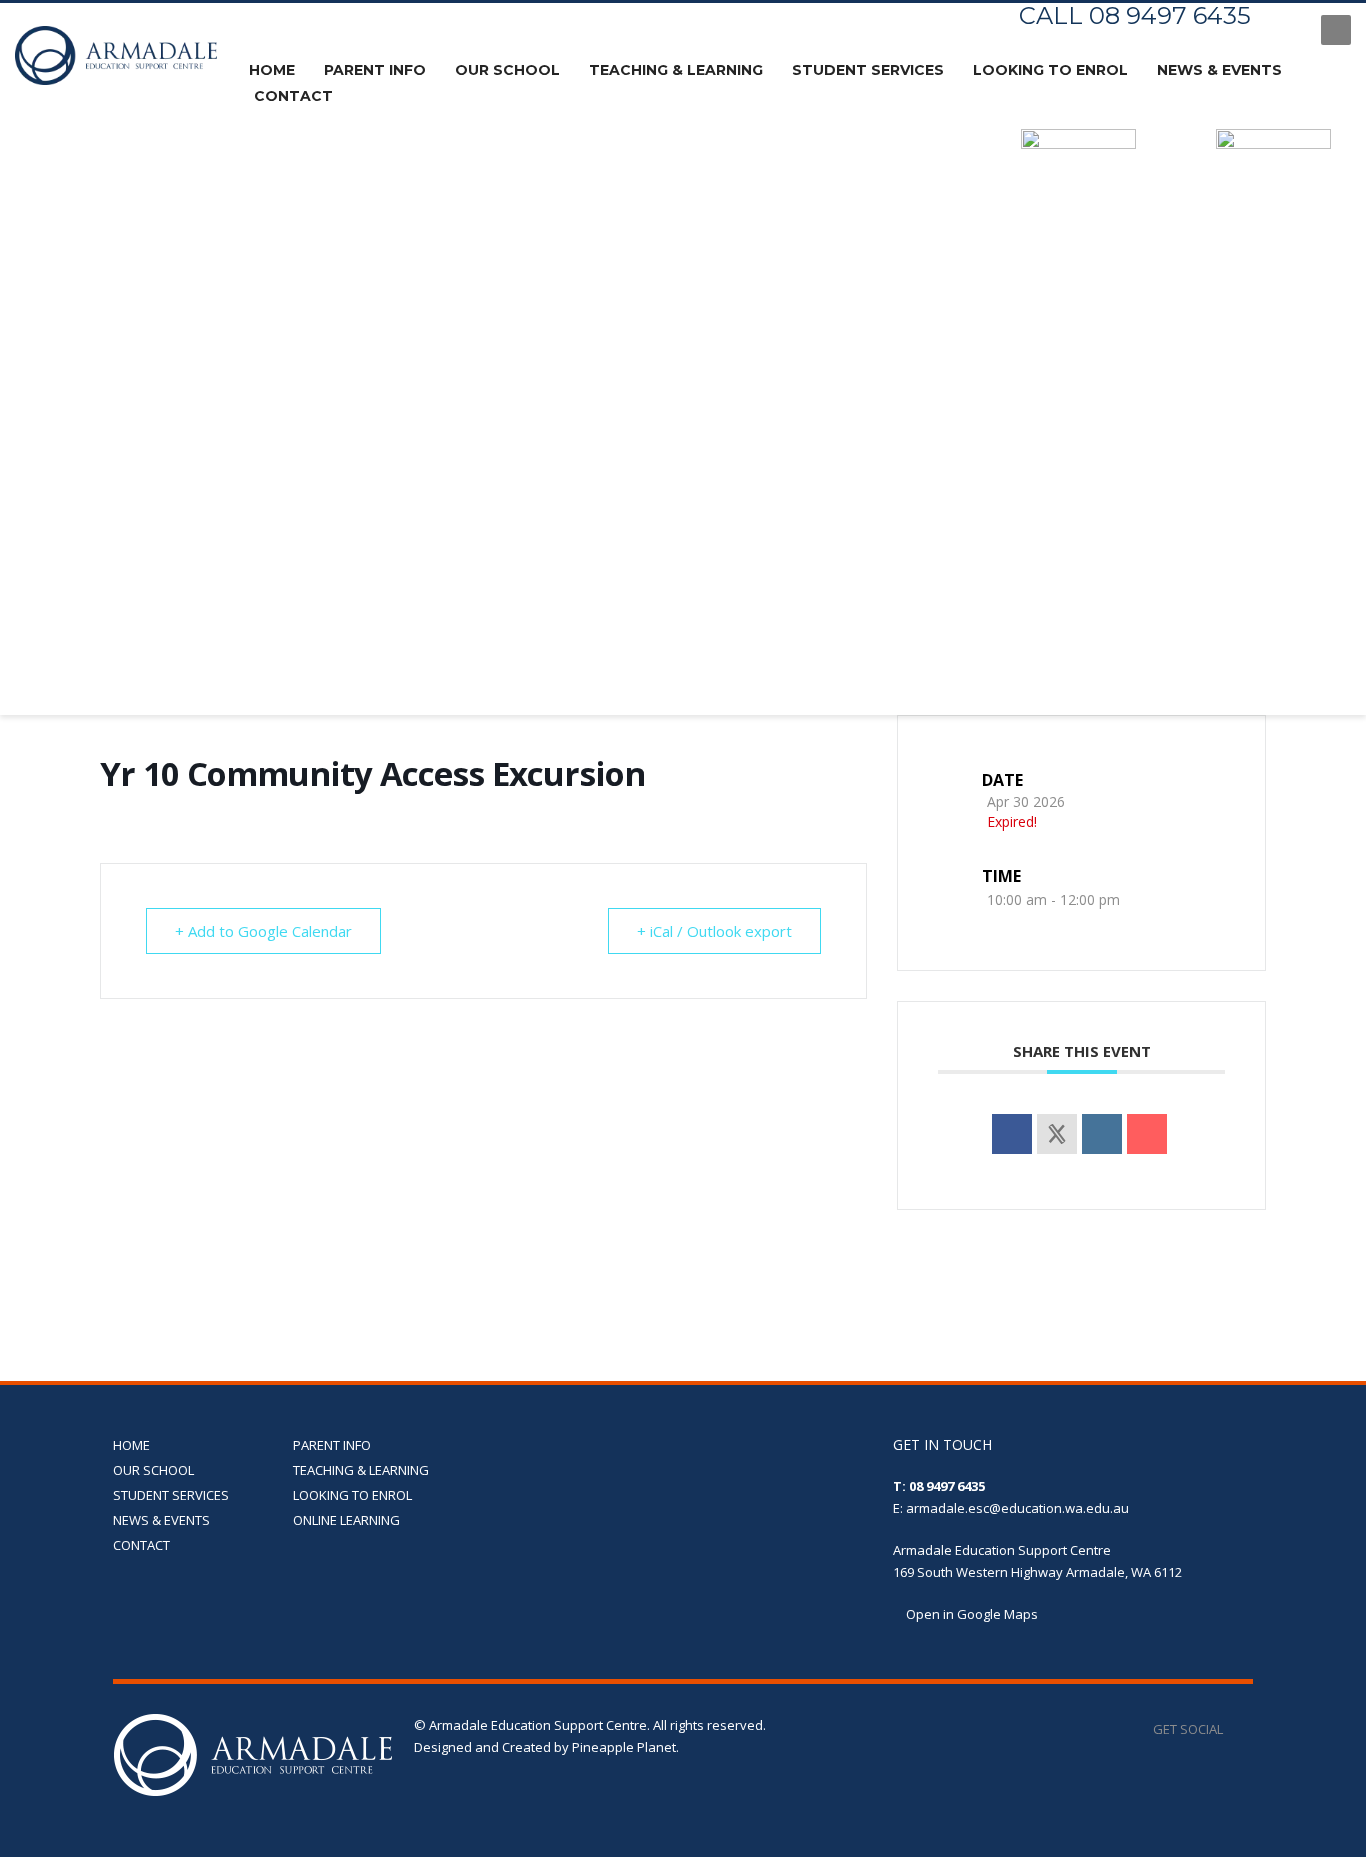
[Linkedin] (1102, 1134)
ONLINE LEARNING (346, 1520)
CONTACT (141, 1545)
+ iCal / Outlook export (714, 931)
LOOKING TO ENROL (352, 1495)
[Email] (1147, 1134)
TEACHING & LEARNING (361, 1470)
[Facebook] (1286, 30)
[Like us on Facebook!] (1238, 1729)
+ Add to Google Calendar (263, 931)
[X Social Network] (1057, 1134)
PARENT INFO (332, 1445)
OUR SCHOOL (153, 1470)
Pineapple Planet (624, 1747)
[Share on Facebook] (1012, 1134)
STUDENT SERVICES (171, 1495)
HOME (131, 1445)
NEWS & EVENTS (161, 1520)
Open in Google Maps (970, 1614)
